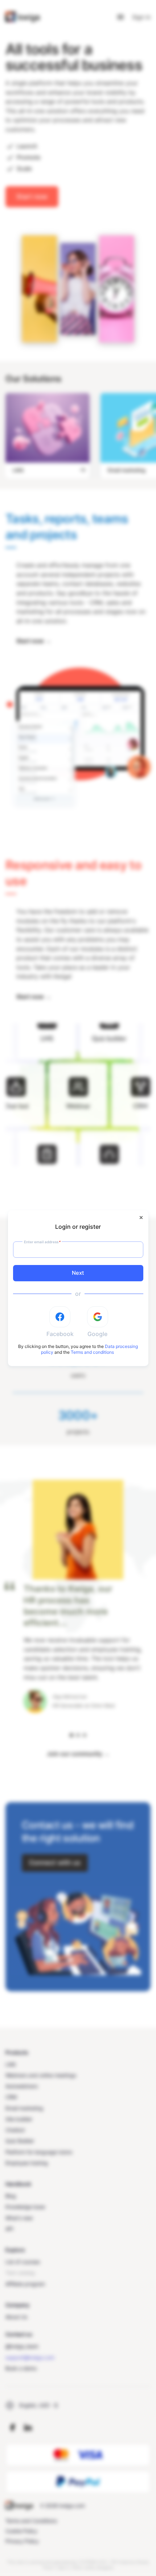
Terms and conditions (92, 1352)
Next (78, 1273)
